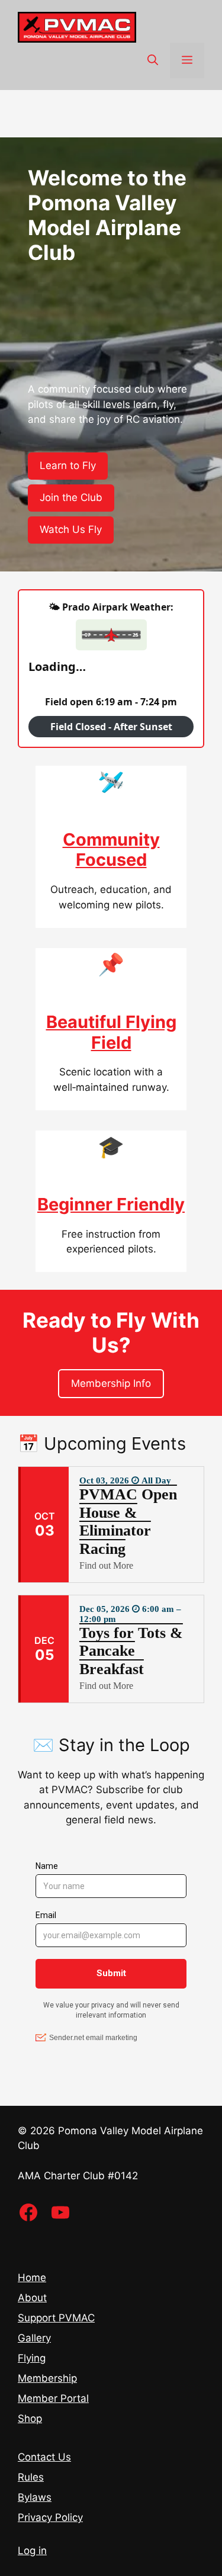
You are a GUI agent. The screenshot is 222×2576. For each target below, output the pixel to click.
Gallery (34, 2338)
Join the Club (71, 497)
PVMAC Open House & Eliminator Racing (128, 1522)
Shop (30, 2418)
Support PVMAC (56, 2318)
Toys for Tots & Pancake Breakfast (131, 1651)
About (32, 2298)
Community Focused (111, 850)
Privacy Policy (50, 2517)
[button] (153, 60)
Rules (31, 2477)
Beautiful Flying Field (111, 1032)
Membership (47, 2378)
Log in (32, 2551)
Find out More (106, 1565)
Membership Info (111, 1383)
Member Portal (53, 2398)
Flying (32, 2358)
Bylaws (35, 2497)
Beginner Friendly (111, 1204)
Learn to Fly (68, 465)
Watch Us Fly (71, 529)
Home (32, 2278)
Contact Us (44, 2457)
